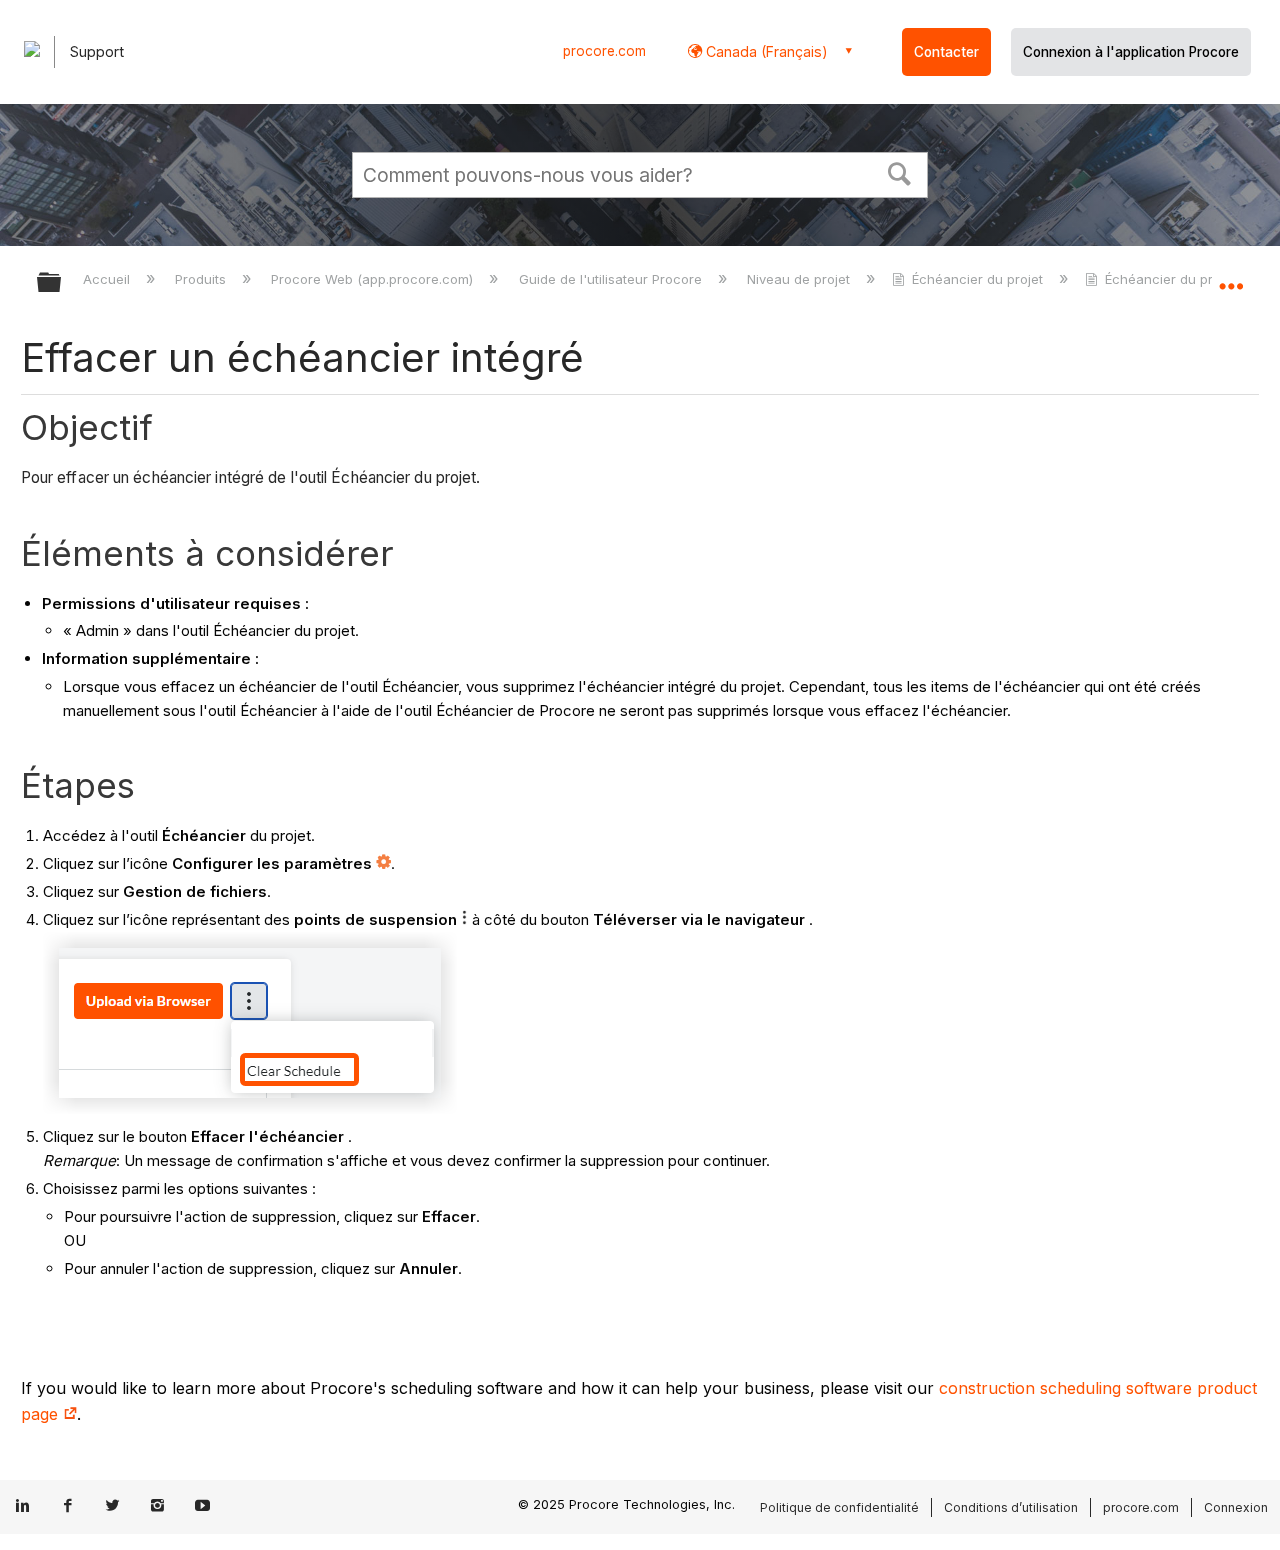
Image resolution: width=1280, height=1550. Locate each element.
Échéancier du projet (977, 279)
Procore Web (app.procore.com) (374, 279)
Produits (202, 279)
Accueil (108, 279)
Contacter (946, 52)
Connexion (1236, 1507)
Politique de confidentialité (839, 1507)
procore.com (604, 51)
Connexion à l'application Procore (1131, 52)
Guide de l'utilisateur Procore (612, 279)
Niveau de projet (800, 279)
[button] (900, 172)
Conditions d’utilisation (1011, 1507)
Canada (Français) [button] (765, 51)
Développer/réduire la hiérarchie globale (62, 283)
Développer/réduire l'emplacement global (1231, 277)
